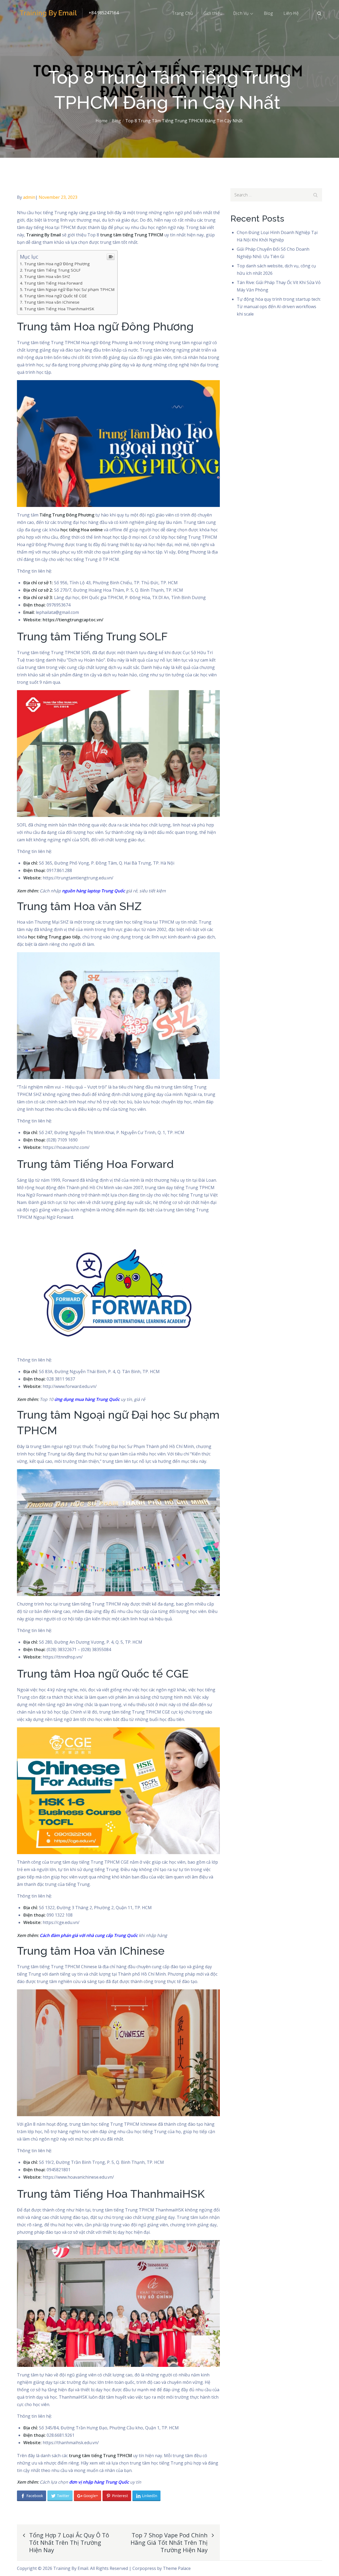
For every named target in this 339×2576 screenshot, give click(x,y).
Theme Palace (177, 2568)
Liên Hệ (291, 13)
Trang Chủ (182, 13)
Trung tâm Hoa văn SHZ (47, 276)
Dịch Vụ (241, 13)
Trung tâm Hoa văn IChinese (52, 302)
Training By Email (48, 13)
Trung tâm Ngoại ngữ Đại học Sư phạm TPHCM (69, 289)
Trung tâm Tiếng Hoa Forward (53, 283)
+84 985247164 (104, 13)
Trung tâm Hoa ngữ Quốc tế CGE (55, 296)
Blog (268, 13)
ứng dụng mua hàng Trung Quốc (87, 1399)
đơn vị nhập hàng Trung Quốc (99, 2482)
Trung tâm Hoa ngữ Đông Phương (57, 264)
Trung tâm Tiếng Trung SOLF (52, 270)
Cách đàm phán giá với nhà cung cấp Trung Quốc (89, 1935)
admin (29, 197)
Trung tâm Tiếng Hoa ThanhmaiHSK (59, 309)
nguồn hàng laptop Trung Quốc (93, 891)
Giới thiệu (213, 13)
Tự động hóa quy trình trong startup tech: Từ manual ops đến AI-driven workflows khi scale (279, 307)
